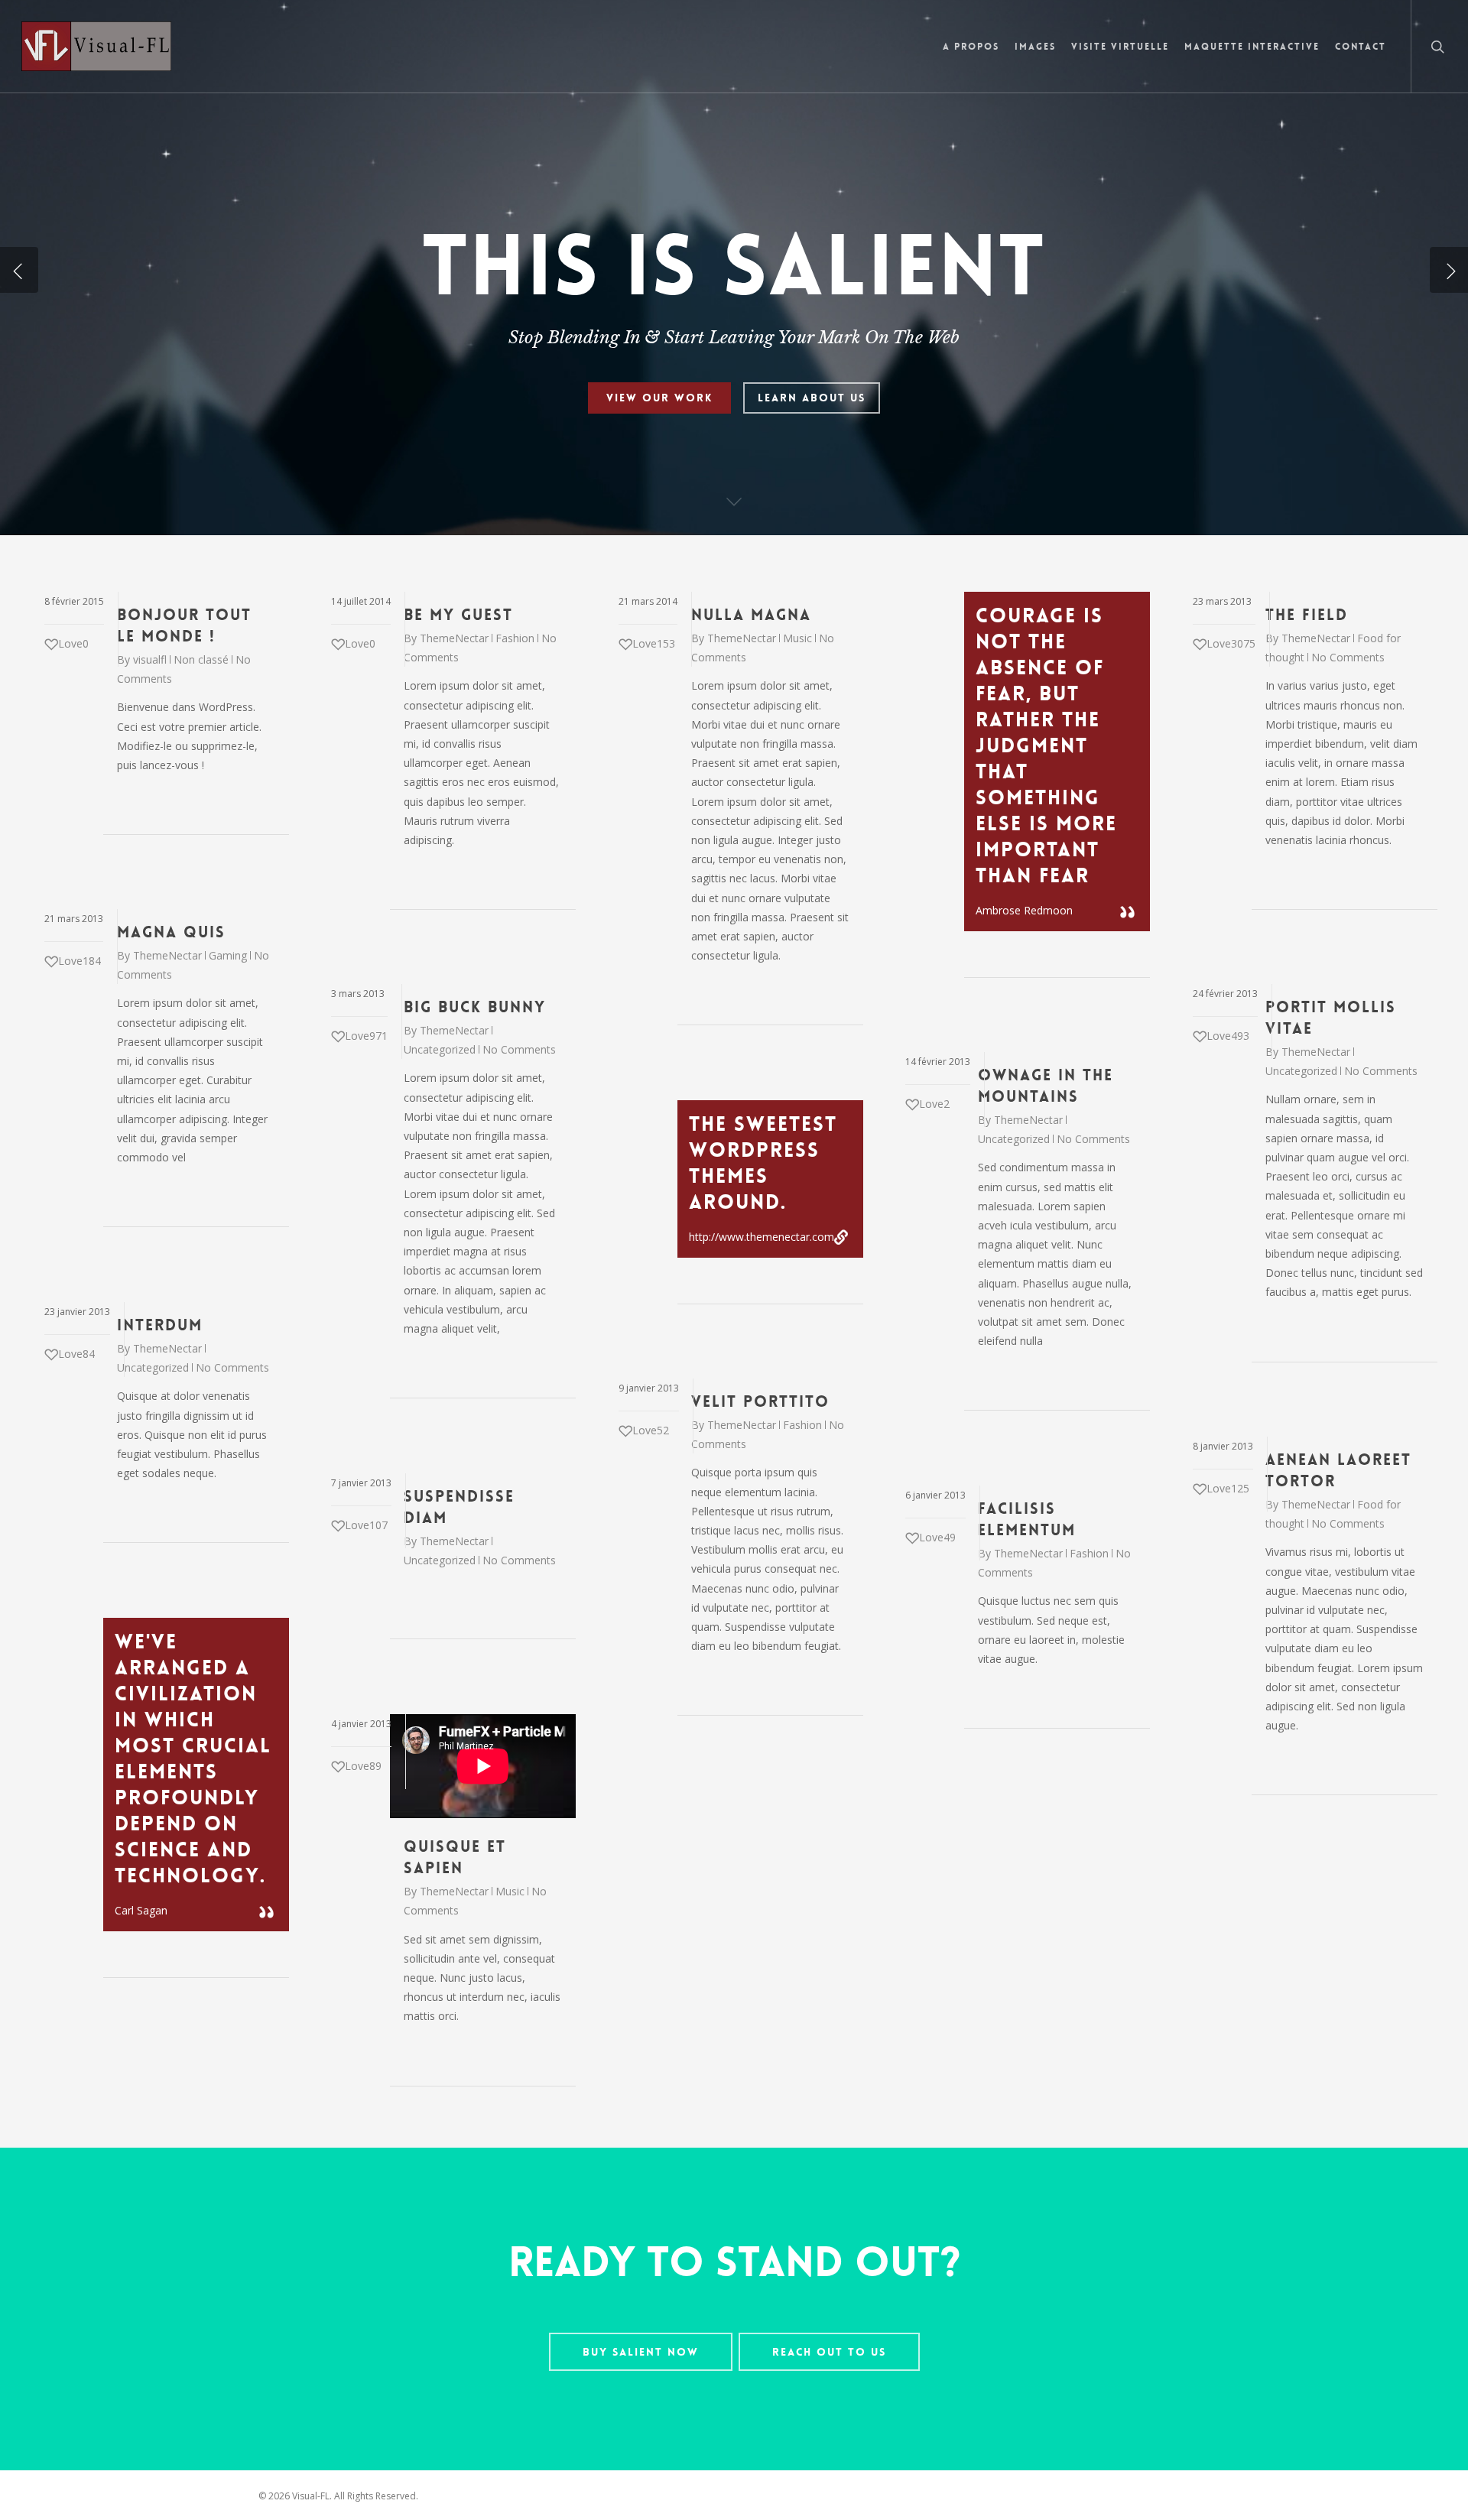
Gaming (228, 955)
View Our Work (659, 398)
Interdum (160, 1325)
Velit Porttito (760, 1401)
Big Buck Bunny (475, 1007)
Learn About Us (812, 398)
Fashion (515, 638)
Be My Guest (458, 615)
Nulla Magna (751, 615)
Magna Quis (171, 932)
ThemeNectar (454, 638)
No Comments (1348, 657)
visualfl (150, 659)
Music (797, 638)
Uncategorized (440, 1049)
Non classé (201, 659)
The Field (1307, 615)
